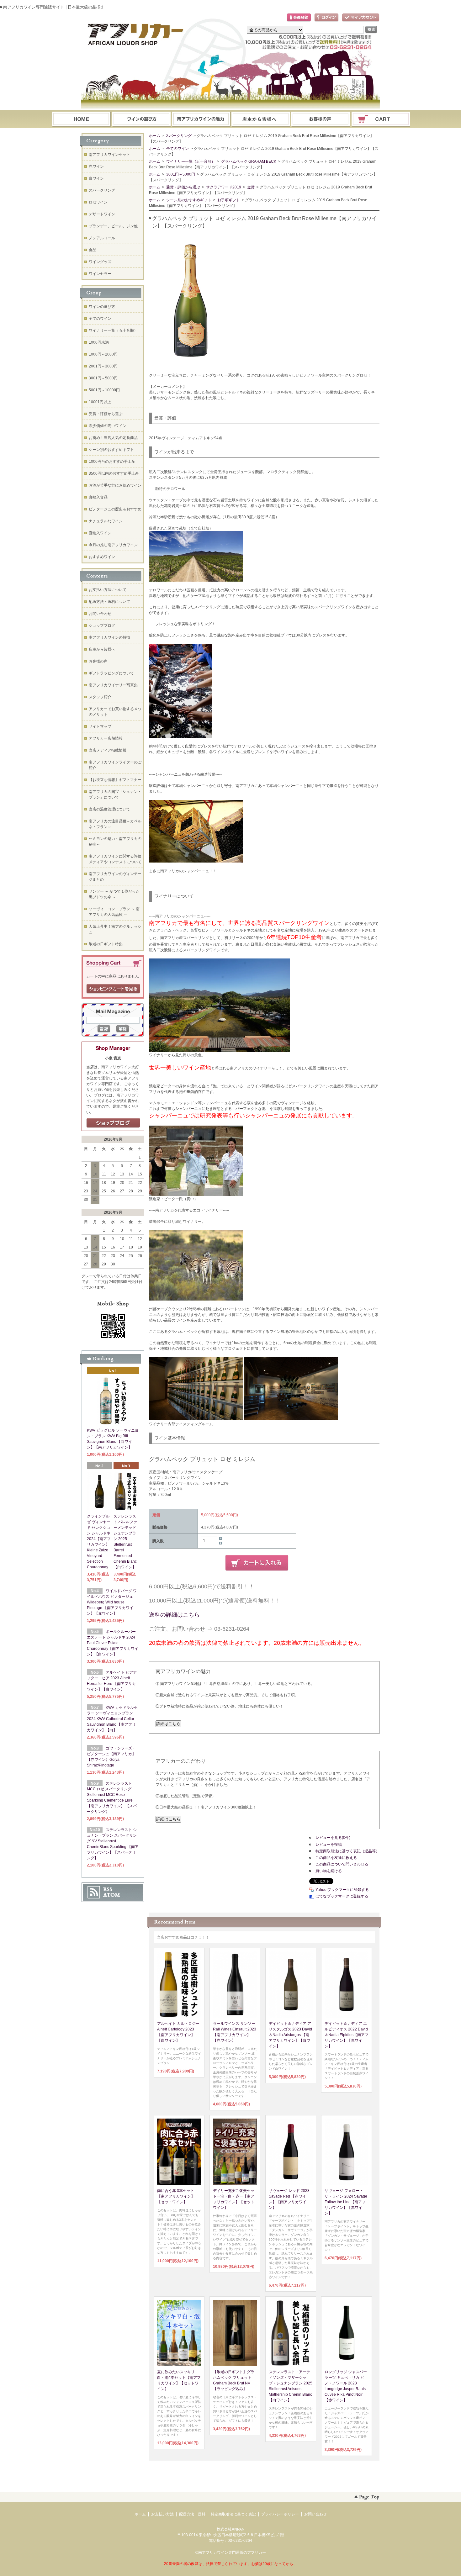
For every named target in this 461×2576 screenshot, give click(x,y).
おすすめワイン (102, 557)
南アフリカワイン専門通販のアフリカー (232, 2552)
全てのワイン (177, 149)
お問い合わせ (321, 119)
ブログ (261, 119)
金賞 (250, 187)
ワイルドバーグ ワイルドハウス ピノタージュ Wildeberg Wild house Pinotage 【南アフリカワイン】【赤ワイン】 (112, 1602)
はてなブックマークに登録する (342, 1896)
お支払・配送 (201, 119)
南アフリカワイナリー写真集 (113, 685)
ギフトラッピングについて (111, 673)
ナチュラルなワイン (106, 521)
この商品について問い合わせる (342, 1864)
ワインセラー (100, 274)
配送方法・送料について (109, 602)
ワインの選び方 (141, 119)
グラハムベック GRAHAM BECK (248, 161)
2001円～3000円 (103, 366)
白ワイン (96, 178)
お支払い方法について (108, 590)
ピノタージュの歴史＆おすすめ (115, 509)
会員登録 (299, 18)
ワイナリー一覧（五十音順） (190, 161)
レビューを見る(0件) (333, 1838)
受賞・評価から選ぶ (183, 187)
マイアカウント (361, 18)
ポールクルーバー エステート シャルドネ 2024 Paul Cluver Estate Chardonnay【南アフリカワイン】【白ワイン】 (113, 1643)
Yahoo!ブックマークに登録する (342, 1890)
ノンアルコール (102, 238)
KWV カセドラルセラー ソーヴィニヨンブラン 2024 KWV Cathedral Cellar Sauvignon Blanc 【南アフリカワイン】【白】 (112, 1719)
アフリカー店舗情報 (106, 738)
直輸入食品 (98, 497)
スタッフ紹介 (100, 697)
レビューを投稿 (329, 1845)
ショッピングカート (381, 119)
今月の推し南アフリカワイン (113, 545)
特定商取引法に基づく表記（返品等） (347, 1851)
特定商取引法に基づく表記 (233, 2514)
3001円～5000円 (180, 174)
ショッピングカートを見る (113, 989)
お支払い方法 (162, 2514)
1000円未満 (99, 342)
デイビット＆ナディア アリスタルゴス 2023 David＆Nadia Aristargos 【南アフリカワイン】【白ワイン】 (290, 2035)
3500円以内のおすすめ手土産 (114, 473)
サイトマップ (100, 726)
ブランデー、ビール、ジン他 (113, 226)
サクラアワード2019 (223, 187)
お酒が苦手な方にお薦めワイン (115, 485)
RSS (108, 1889)
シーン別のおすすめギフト (188, 200)
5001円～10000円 (104, 390)
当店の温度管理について (109, 809)
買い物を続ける (329, 1871)
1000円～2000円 (103, 354)
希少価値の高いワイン (108, 426)
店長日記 (113, 1123)
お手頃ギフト (228, 200)
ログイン (326, 18)
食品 (93, 250)
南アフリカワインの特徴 (109, 637)
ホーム (81, 119)
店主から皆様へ (102, 649)
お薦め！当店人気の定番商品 (113, 438)
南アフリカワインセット (109, 155)
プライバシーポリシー (280, 2514)
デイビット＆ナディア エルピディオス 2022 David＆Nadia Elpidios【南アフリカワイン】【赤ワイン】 (347, 2035)
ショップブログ (102, 626)
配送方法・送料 (192, 2514)
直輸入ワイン (100, 533)
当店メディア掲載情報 (108, 750)
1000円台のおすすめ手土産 (112, 462)
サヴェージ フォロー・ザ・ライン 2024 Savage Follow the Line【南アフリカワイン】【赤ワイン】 (346, 2202)
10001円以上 (100, 402)
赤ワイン (96, 166)
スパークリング (178, 136)
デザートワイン (102, 214)
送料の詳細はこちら (174, 1615)
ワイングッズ (100, 262)
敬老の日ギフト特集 (106, 944)
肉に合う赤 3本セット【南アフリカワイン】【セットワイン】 (176, 2196)
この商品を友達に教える (336, 1858)
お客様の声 (98, 661)
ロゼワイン (98, 202)
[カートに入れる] (257, 1563)
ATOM (112, 1895)
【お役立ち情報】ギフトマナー (115, 780)
